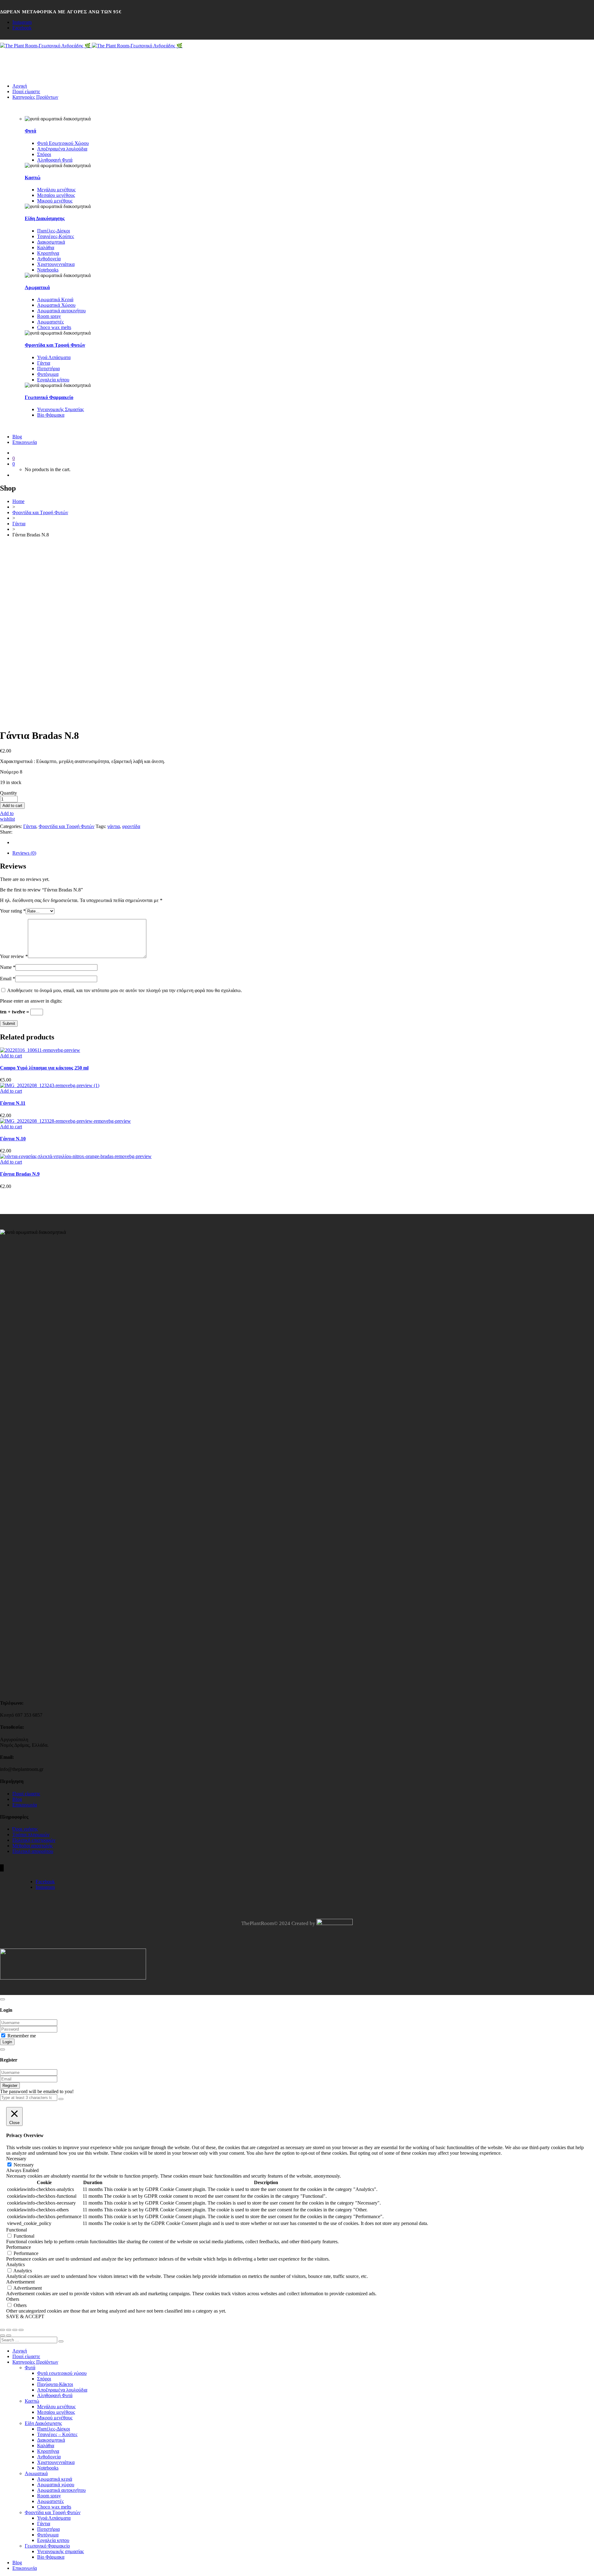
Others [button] (13, 2299)
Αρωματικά (37, 287)
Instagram (22, 22)
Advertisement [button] (20, 2282)
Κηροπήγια (48, 253)
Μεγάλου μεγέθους (56, 190)
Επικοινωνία (25, 1805)
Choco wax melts (54, 327)
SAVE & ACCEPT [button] (25, 2316)
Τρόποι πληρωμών (31, 1834)
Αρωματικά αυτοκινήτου (61, 311)
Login (7, 2042)
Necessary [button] (16, 2159)
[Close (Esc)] (2, 2330)
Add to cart (12, 806)
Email (8, 979)
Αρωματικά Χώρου (56, 305)
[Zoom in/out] (21, 2330)
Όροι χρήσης (25, 1829)
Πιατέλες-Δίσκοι (54, 231)
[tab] (303, 853)
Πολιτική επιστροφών (34, 1840)
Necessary (24, 2165)
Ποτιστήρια (48, 369)
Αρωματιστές (50, 322)
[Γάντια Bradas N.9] (76, 1156)
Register (10, 2086)
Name (8, 967)
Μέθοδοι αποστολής (32, 1846)
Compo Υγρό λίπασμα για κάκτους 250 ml (44, 1068)
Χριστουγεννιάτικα (56, 264)
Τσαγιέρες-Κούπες (56, 236)
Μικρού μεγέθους (55, 201)
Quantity (9, 793)
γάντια (114, 826)
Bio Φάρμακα (51, 415)
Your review (14, 956)
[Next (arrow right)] (9, 2335)
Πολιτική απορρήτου (33, 1851)
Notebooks (48, 270)
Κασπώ (33, 178)
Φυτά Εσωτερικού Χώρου (63, 143)
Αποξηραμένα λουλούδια (62, 149)
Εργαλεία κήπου (53, 380)
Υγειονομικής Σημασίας (60, 409)
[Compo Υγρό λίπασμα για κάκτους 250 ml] (40, 1050)
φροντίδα (131, 826)
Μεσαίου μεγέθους (56, 195)
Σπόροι (44, 154)
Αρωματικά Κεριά (55, 299)
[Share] (9, 2330)
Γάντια (44, 363)
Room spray (49, 316)
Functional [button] (17, 2230)
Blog (17, 1799)
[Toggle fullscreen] (15, 2330)
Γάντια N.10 (13, 1139)
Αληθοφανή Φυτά (55, 160)
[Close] (2, 1999)
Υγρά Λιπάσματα (54, 357)
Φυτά (30, 131)
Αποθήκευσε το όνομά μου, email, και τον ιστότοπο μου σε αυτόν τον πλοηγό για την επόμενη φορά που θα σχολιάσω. (125, 990)
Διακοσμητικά (51, 242)
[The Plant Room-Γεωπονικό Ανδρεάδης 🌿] (46, 46)
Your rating (13, 911)
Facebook (22, 28)
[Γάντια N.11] (50, 1085)
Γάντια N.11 (13, 1103)
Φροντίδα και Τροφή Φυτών (55, 345)
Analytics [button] (15, 2264)
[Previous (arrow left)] (2, 2335)
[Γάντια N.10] (65, 1121)
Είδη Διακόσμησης (45, 218)
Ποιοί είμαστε (26, 1794)
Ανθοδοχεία (49, 259)
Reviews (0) (24, 853)
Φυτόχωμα (48, 374)
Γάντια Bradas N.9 (20, 1174)
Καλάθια (46, 247)
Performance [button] (19, 2247)
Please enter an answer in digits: (31, 1001)
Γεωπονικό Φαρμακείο (49, 397)
